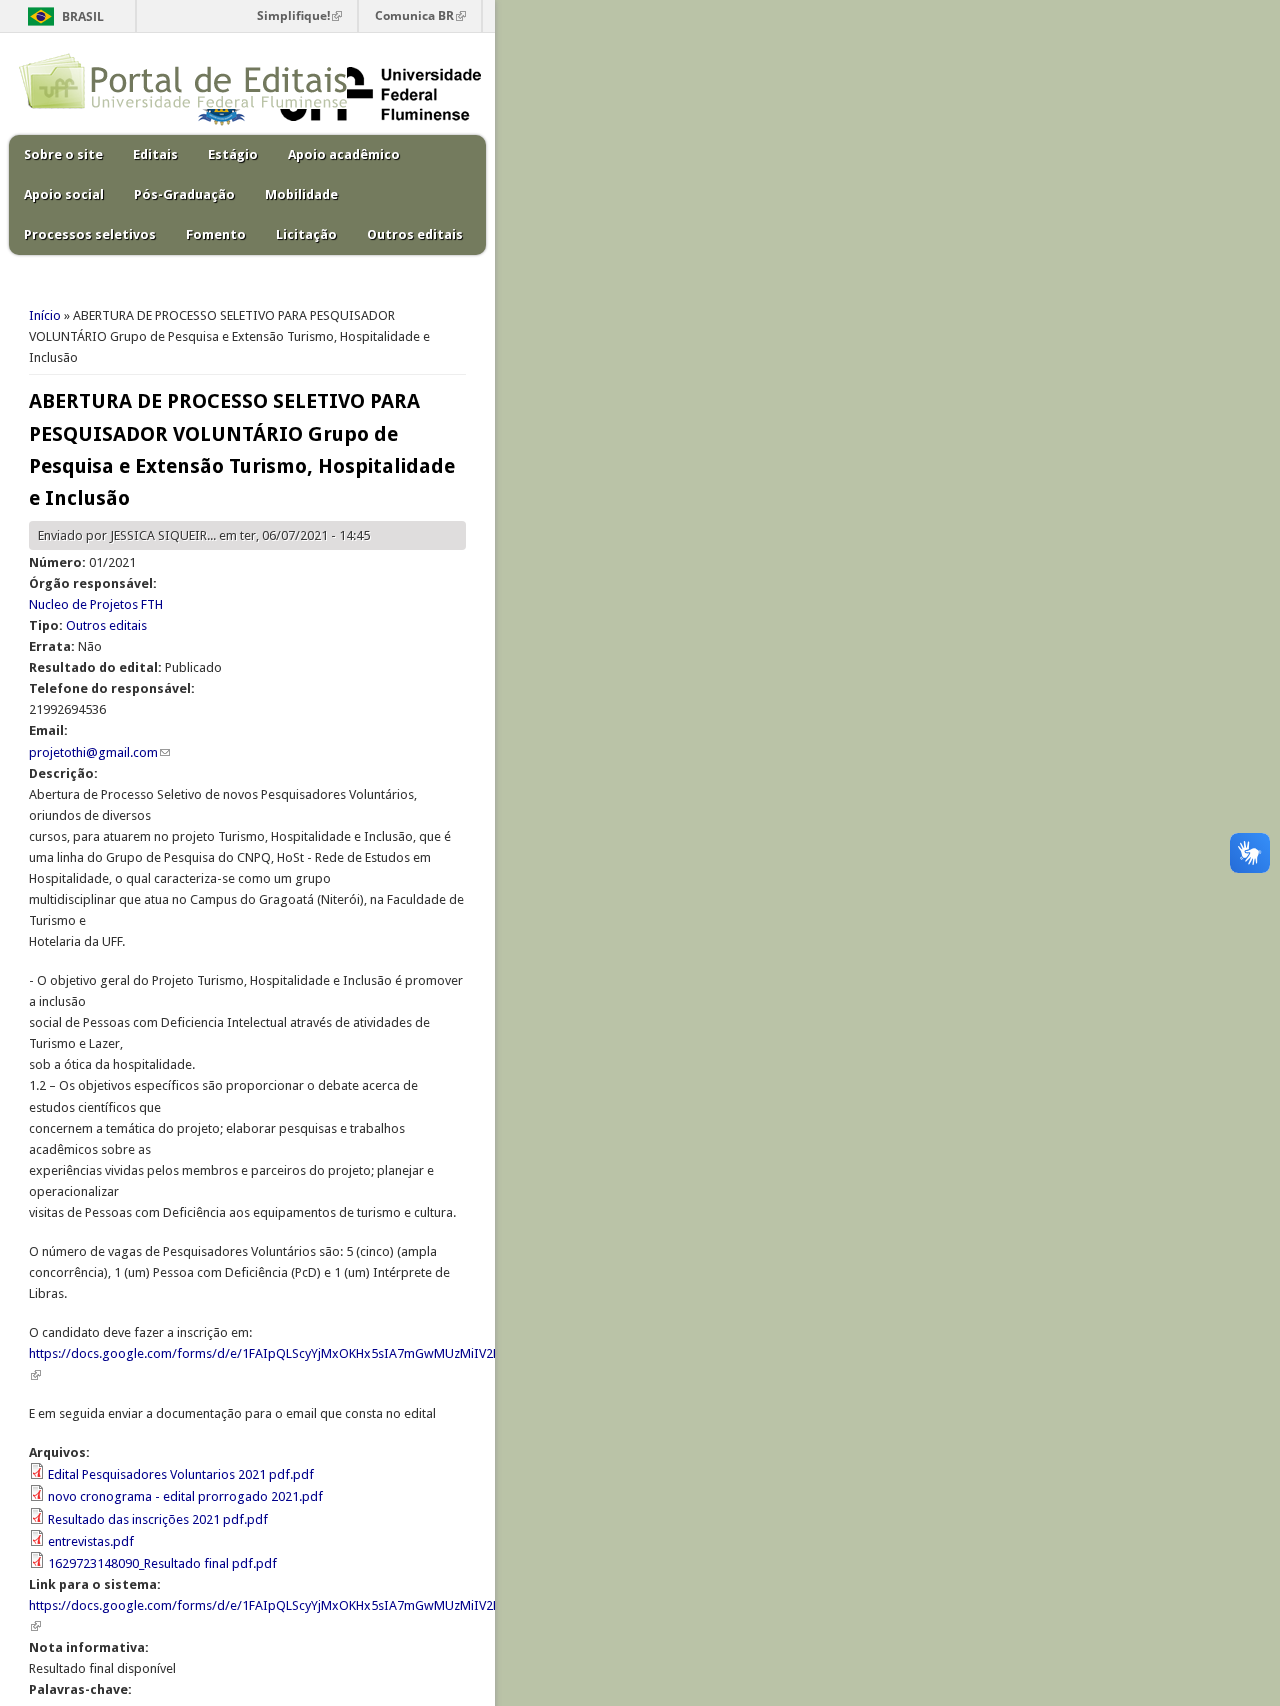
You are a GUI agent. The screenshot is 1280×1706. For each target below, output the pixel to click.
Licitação (306, 234)
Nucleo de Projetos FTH (96, 604)
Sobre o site (63, 154)
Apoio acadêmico (344, 154)
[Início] (183, 104)
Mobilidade (301, 194)
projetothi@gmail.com (99, 752)
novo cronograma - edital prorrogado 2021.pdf (185, 1496)
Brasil (83, 16)
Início (45, 315)
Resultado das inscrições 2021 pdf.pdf (158, 1519)
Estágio (233, 154)
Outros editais (415, 234)
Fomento (216, 234)
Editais (155, 154)
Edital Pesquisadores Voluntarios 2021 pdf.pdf (181, 1474)
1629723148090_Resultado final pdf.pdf (162, 1563)
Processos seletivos (90, 234)
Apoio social (64, 194)
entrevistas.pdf (91, 1541)
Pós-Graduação (184, 194)
